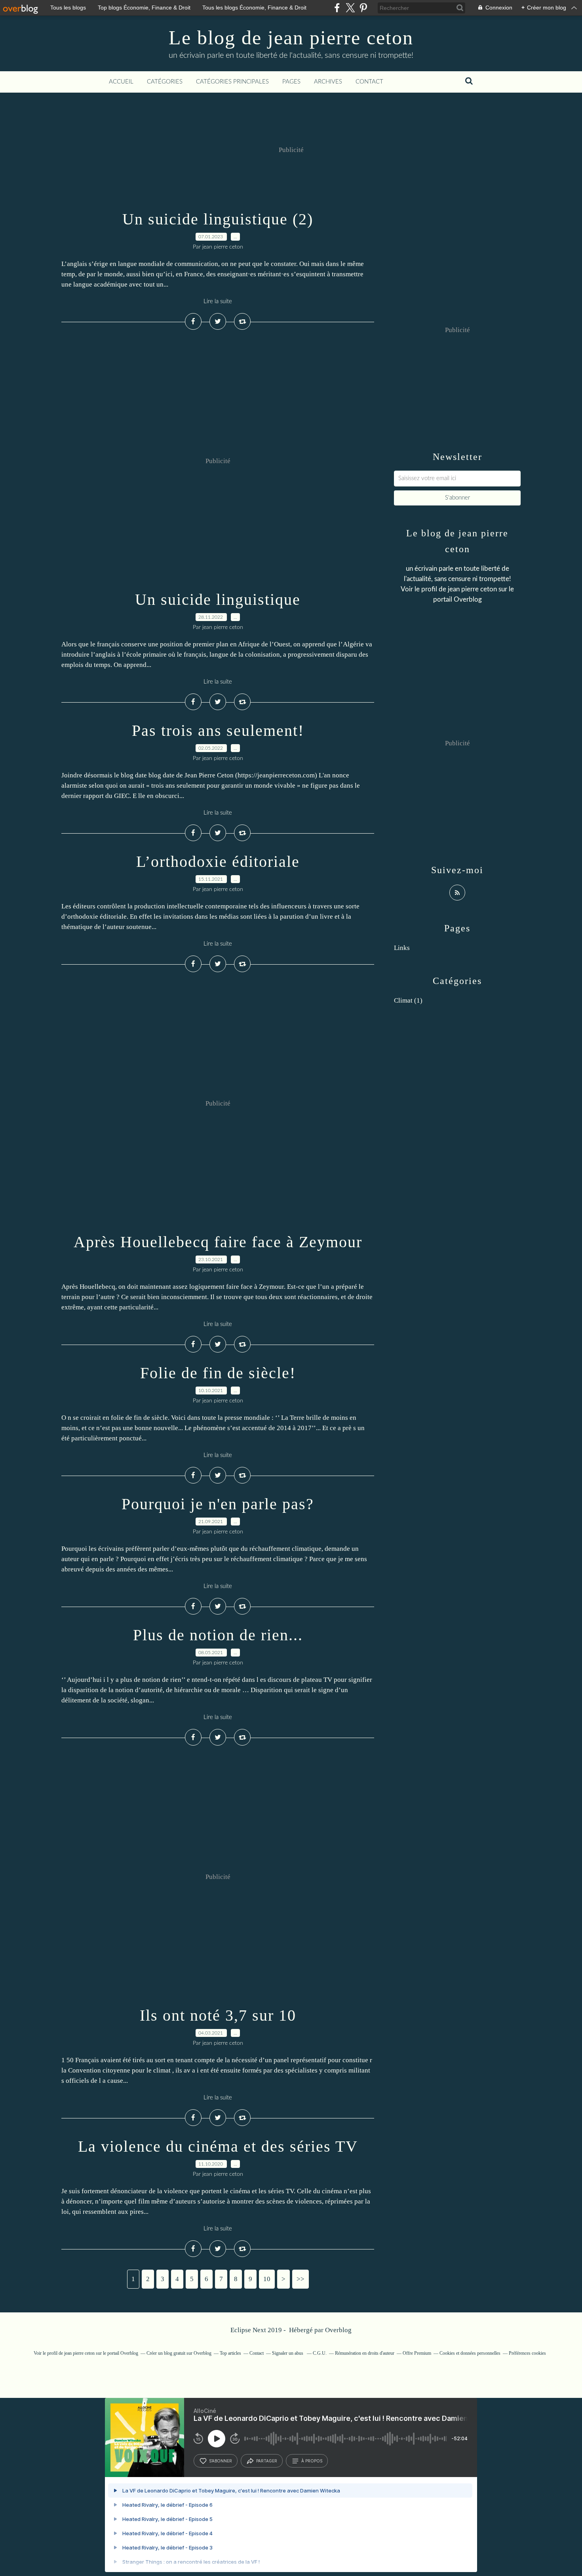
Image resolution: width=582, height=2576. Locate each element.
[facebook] (337, 8)
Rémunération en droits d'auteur (365, 2353)
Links (402, 948)
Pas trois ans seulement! (218, 730)
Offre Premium (417, 2353)
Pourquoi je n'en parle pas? (218, 1504)
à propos (312, 2461)
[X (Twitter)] (350, 8)
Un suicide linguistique (218, 599)
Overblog (338, 2330)
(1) (408, 1000)
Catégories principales (232, 82)
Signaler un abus (288, 2353)
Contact (369, 82)
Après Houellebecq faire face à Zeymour (218, 1242)
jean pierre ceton (472, 589)
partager (267, 2461)
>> (301, 2279)
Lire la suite (218, 301)
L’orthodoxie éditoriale (218, 862)
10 (267, 2279)
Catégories (165, 82)
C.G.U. (320, 2353)
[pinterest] (363, 8)
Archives (328, 82)
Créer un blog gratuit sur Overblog (179, 2353)
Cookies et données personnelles (470, 2353)
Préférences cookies (527, 2353)
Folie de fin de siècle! (218, 1373)
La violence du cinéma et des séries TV (218, 2146)
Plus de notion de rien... (218, 1635)
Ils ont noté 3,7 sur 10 (218, 2015)
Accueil (121, 82)
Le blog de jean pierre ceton (291, 38)
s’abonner (221, 2461)
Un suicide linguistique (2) (218, 219)
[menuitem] (121, 82)
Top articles (230, 2353)
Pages (291, 82)
